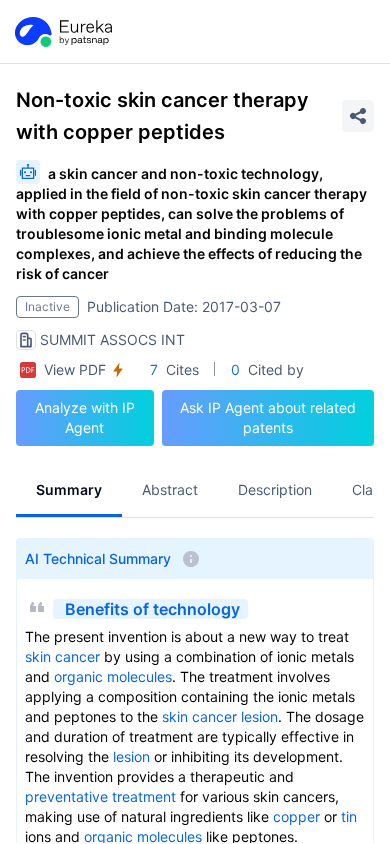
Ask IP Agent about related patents (268, 417)
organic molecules (113, 676)
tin (349, 816)
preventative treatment (100, 796)
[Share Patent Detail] (358, 116)
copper (296, 816)
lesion (259, 716)
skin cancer (62, 656)
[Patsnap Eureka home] (62, 32)
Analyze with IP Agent (85, 417)
